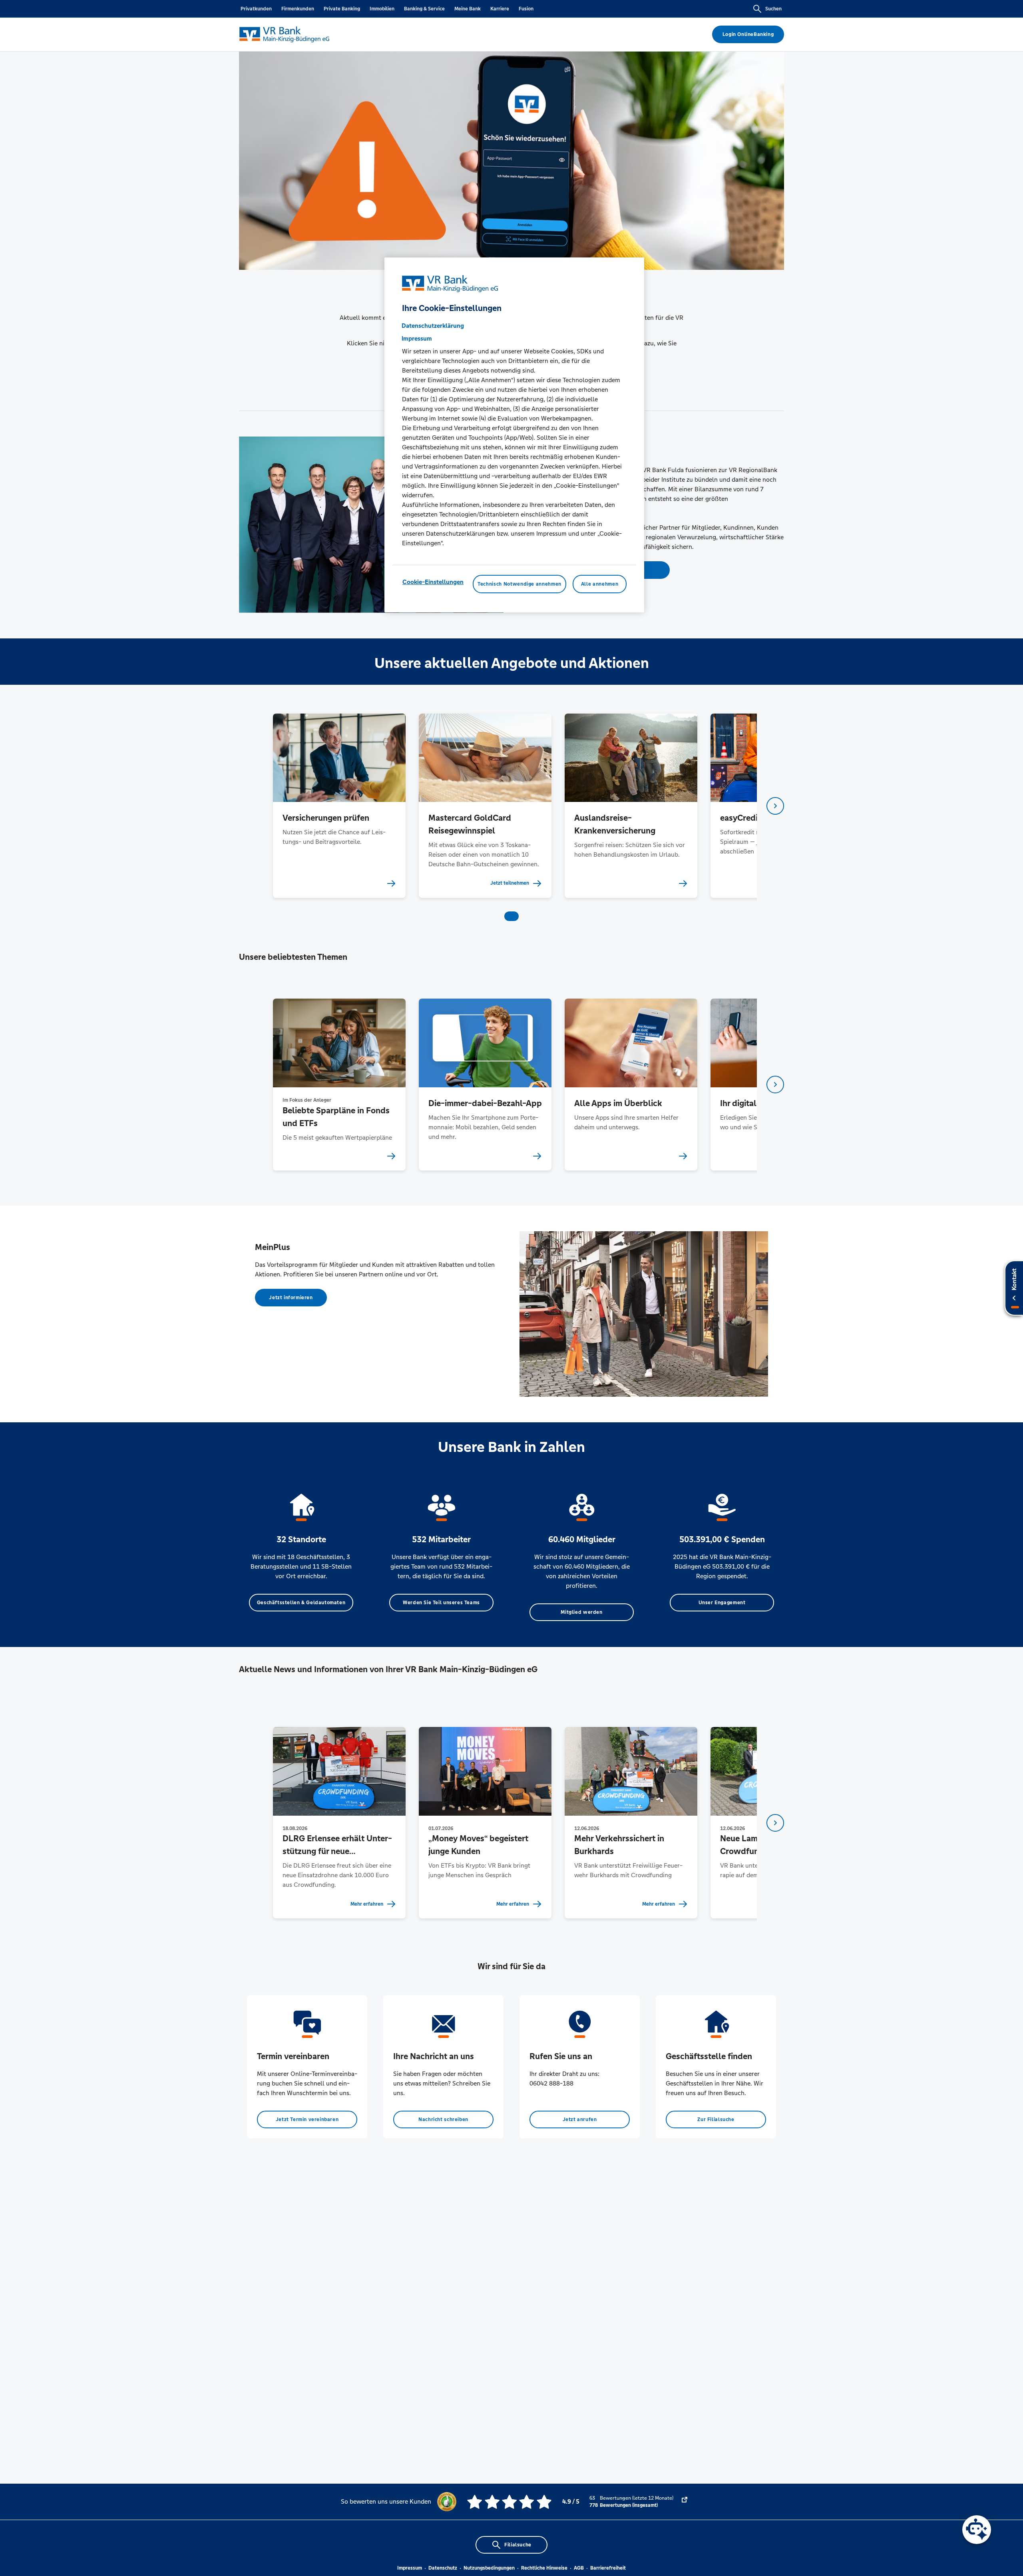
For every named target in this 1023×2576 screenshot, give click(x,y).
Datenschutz (443, 2568)
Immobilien (382, 9)
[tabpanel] (339, 806)
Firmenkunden (298, 9)
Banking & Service (424, 9)
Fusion (526, 9)
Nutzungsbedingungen (489, 2568)
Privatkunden (256, 9)
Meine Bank (468, 9)
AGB (579, 2568)
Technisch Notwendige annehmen (519, 584)
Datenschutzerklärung (433, 326)
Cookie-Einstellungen (433, 582)
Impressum (410, 2568)
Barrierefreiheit (608, 2568)
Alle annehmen (600, 584)
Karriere (500, 9)
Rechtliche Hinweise (544, 2568)
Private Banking (342, 9)
